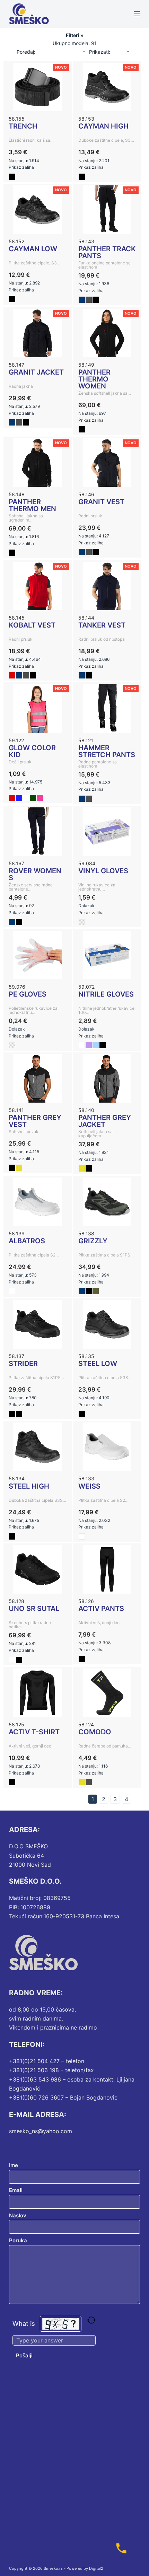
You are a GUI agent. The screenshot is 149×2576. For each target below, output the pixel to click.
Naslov (18, 2215)
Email (16, 2190)
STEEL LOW (98, 1364)
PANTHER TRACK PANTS (107, 252)
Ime (14, 2165)
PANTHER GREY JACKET (105, 1121)
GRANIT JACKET (36, 372)
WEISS (89, 1486)
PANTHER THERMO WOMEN (94, 379)
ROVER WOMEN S (35, 874)
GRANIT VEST (101, 502)
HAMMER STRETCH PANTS (107, 751)
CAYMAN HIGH (103, 126)
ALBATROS (27, 1241)
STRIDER (23, 1364)
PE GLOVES (28, 994)
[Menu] (137, 14)
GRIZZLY (93, 1241)
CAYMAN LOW (33, 249)
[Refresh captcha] (91, 2320)
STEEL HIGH (29, 1486)
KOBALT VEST (32, 625)
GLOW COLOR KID (32, 751)
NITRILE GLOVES (106, 994)
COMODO (95, 1732)
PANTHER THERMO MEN (32, 505)
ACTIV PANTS (101, 1609)
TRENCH (23, 126)
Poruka (18, 2240)
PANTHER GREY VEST (35, 1121)
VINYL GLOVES (103, 871)
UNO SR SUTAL (34, 1609)
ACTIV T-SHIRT (34, 1732)
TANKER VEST (102, 625)
